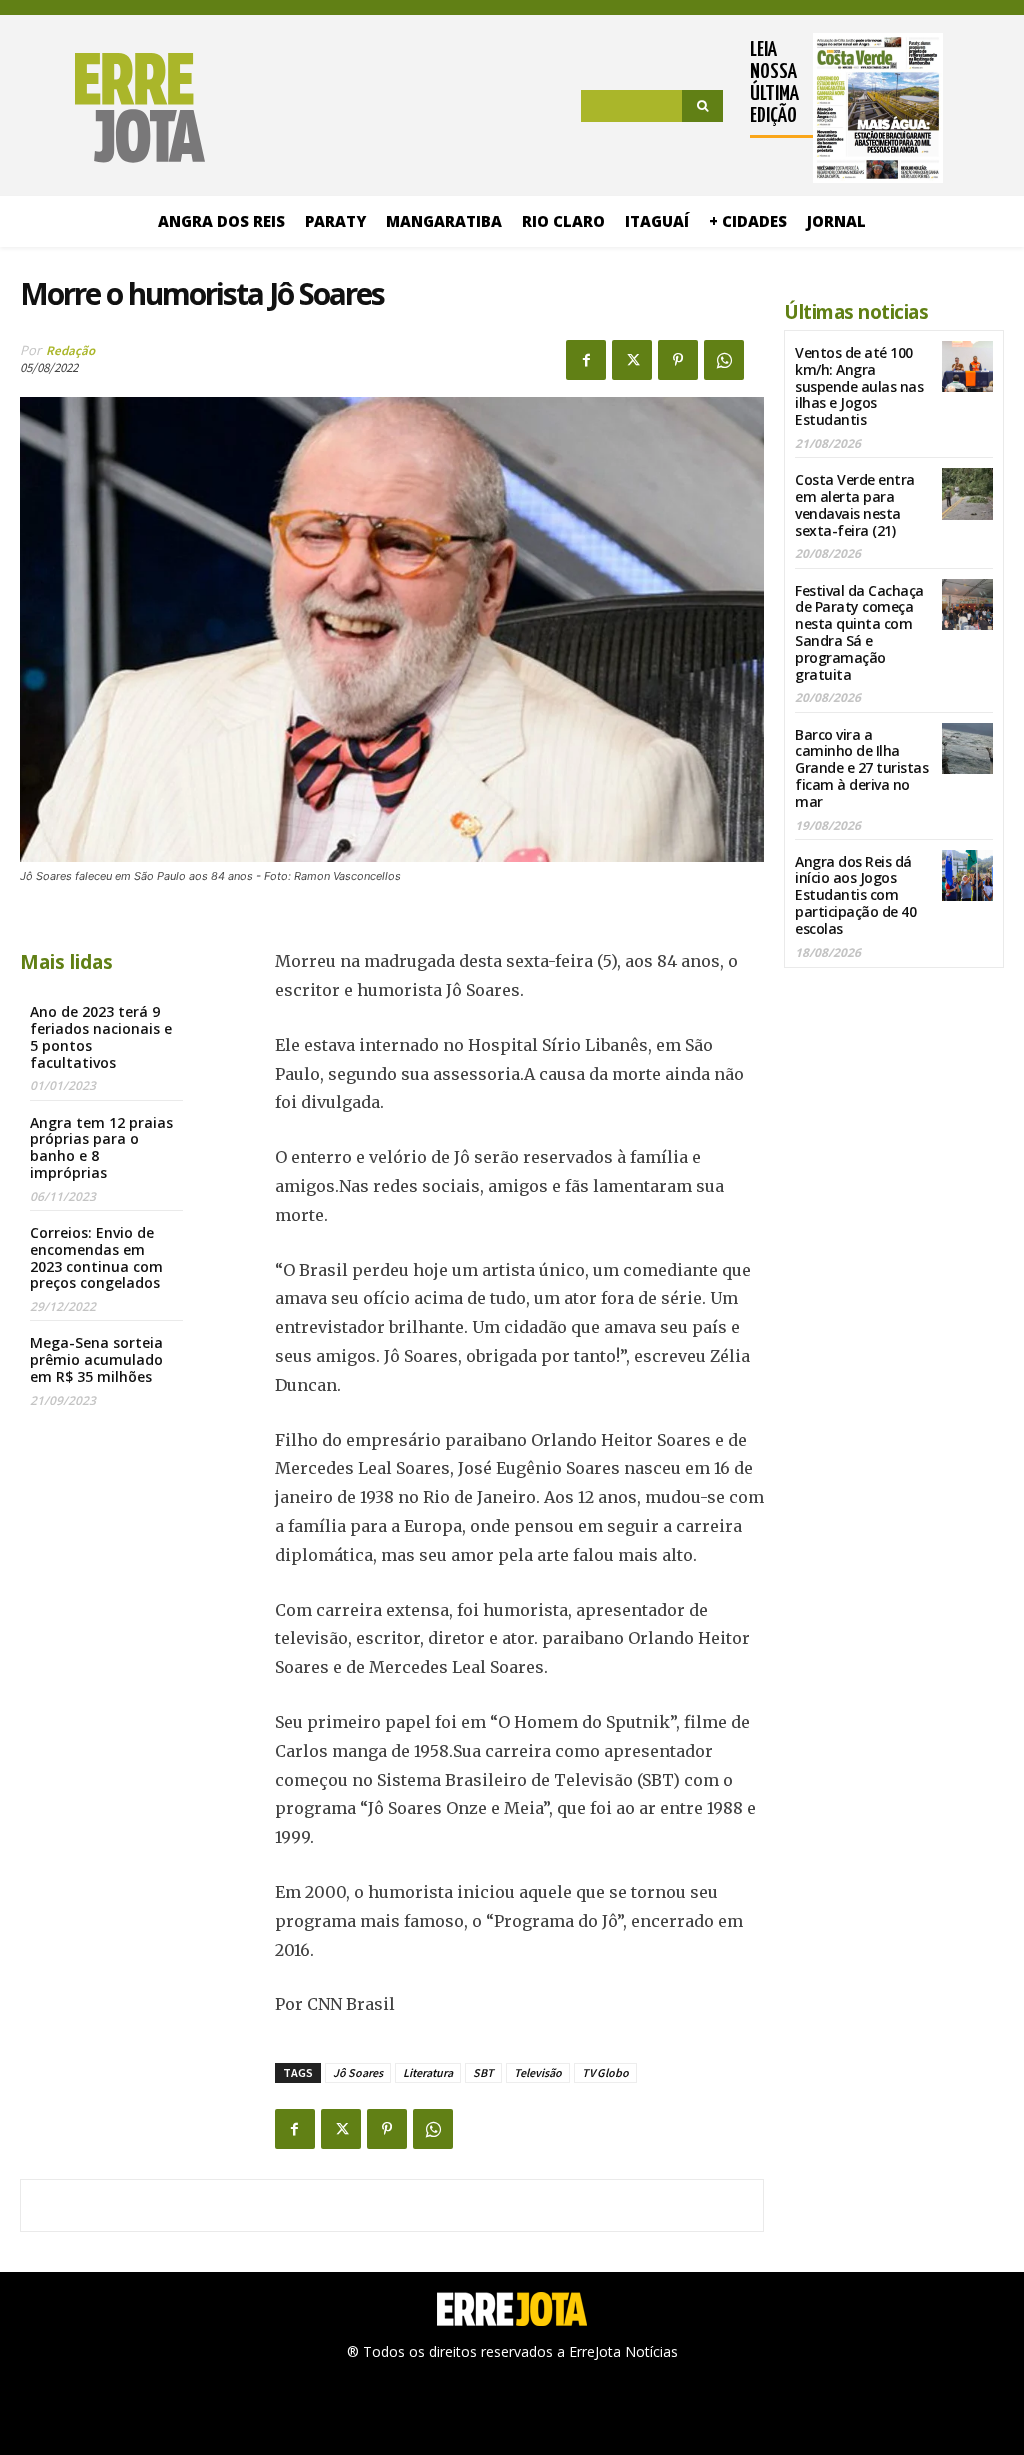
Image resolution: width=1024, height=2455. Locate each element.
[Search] (702, 106)
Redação (70, 350)
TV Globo (605, 2072)
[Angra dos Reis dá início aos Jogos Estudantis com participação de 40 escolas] (967, 875)
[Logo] (112, 108)
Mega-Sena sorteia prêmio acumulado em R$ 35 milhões (96, 1359)
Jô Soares (358, 2072)
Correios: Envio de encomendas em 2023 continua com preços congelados (96, 1257)
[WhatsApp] (724, 360)
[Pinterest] (678, 360)
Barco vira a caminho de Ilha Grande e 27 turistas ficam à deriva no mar (861, 768)
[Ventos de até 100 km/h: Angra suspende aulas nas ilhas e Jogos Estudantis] (967, 366)
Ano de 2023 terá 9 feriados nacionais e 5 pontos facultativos (101, 1036)
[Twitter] (632, 360)
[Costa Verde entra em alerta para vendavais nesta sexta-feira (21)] (967, 493)
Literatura (428, 2072)
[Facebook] (586, 360)
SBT (483, 2072)
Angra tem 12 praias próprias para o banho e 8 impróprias (101, 1147)
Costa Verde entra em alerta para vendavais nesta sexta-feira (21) (855, 504)
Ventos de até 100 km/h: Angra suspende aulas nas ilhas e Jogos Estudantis (859, 386)
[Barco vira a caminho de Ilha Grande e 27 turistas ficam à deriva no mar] (967, 748)
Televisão (538, 2072)
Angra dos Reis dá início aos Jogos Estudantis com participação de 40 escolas (855, 895)
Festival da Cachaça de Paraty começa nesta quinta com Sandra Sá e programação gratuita (859, 632)
